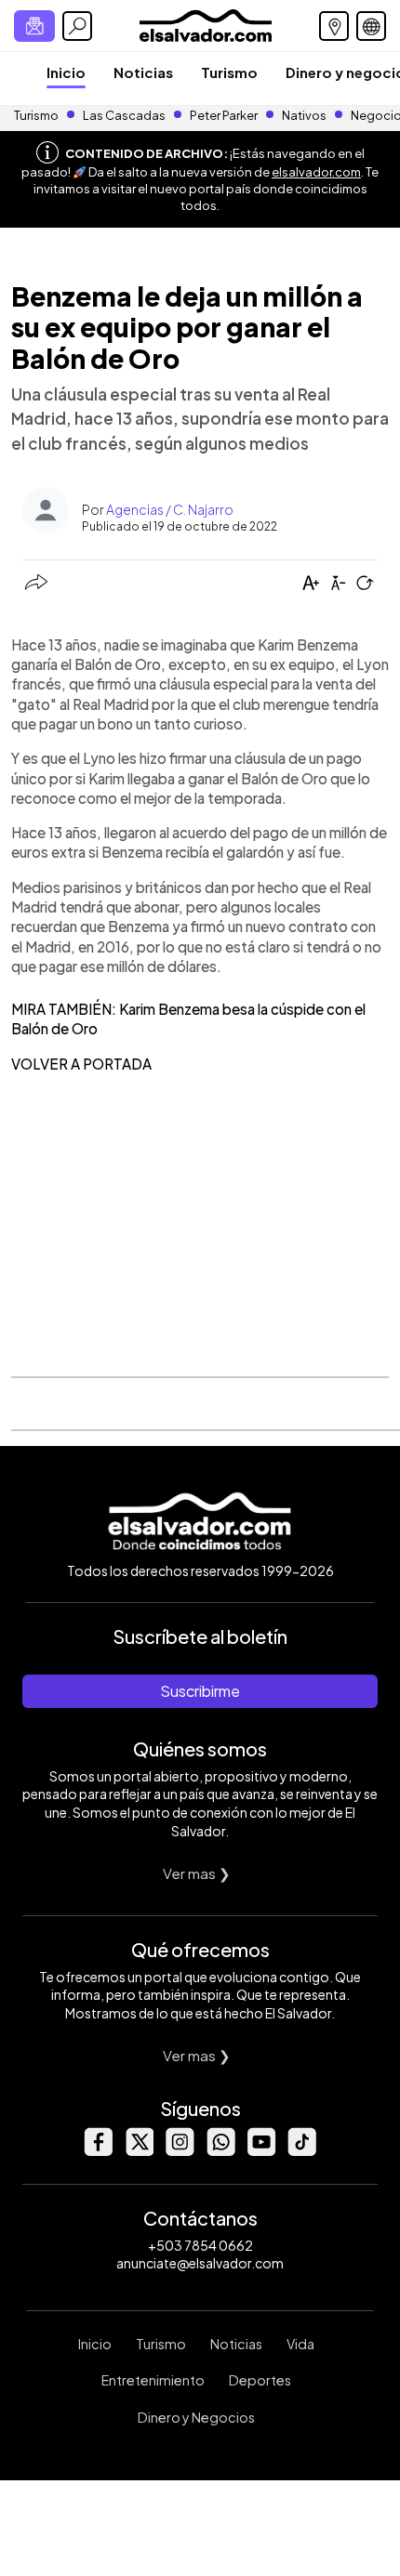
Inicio (66, 72)
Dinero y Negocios (196, 2417)
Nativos (304, 115)
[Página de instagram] (180, 2151)
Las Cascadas (124, 115)
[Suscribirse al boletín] (34, 26)
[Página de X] (139, 2151)
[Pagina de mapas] (334, 26)
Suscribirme (200, 1691)
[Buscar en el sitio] (77, 26)
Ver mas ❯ (197, 1873)
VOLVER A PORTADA (81, 1064)
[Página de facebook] (98, 2151)
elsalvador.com (316, 172)
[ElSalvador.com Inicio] (205, 24)
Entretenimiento (153, 2380)
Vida (300, 2344)
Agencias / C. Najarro (170, 509)
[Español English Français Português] (371, 26)
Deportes (260, 2380)
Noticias (143, 72)
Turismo (229, 72)
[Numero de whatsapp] (220, 2151)
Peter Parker (225, 115)
